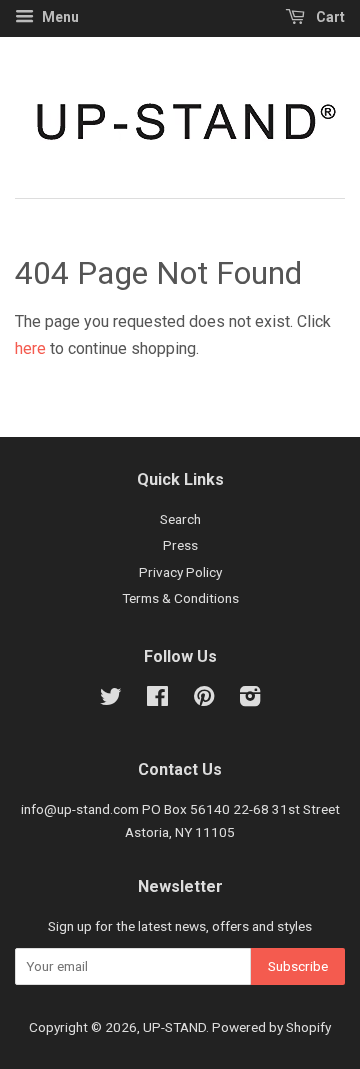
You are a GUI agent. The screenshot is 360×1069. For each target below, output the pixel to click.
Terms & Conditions (180, 598)
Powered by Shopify (271, 1027)
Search (180, 519)
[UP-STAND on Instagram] (250, 700)
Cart (329, 17)
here (30, 348)
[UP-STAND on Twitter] (111, 700)
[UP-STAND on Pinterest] (204, 700)
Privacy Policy (180, 572)
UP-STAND (174, 1027)
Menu (59, 17)
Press (180, 545)
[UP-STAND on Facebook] (157, 700)
